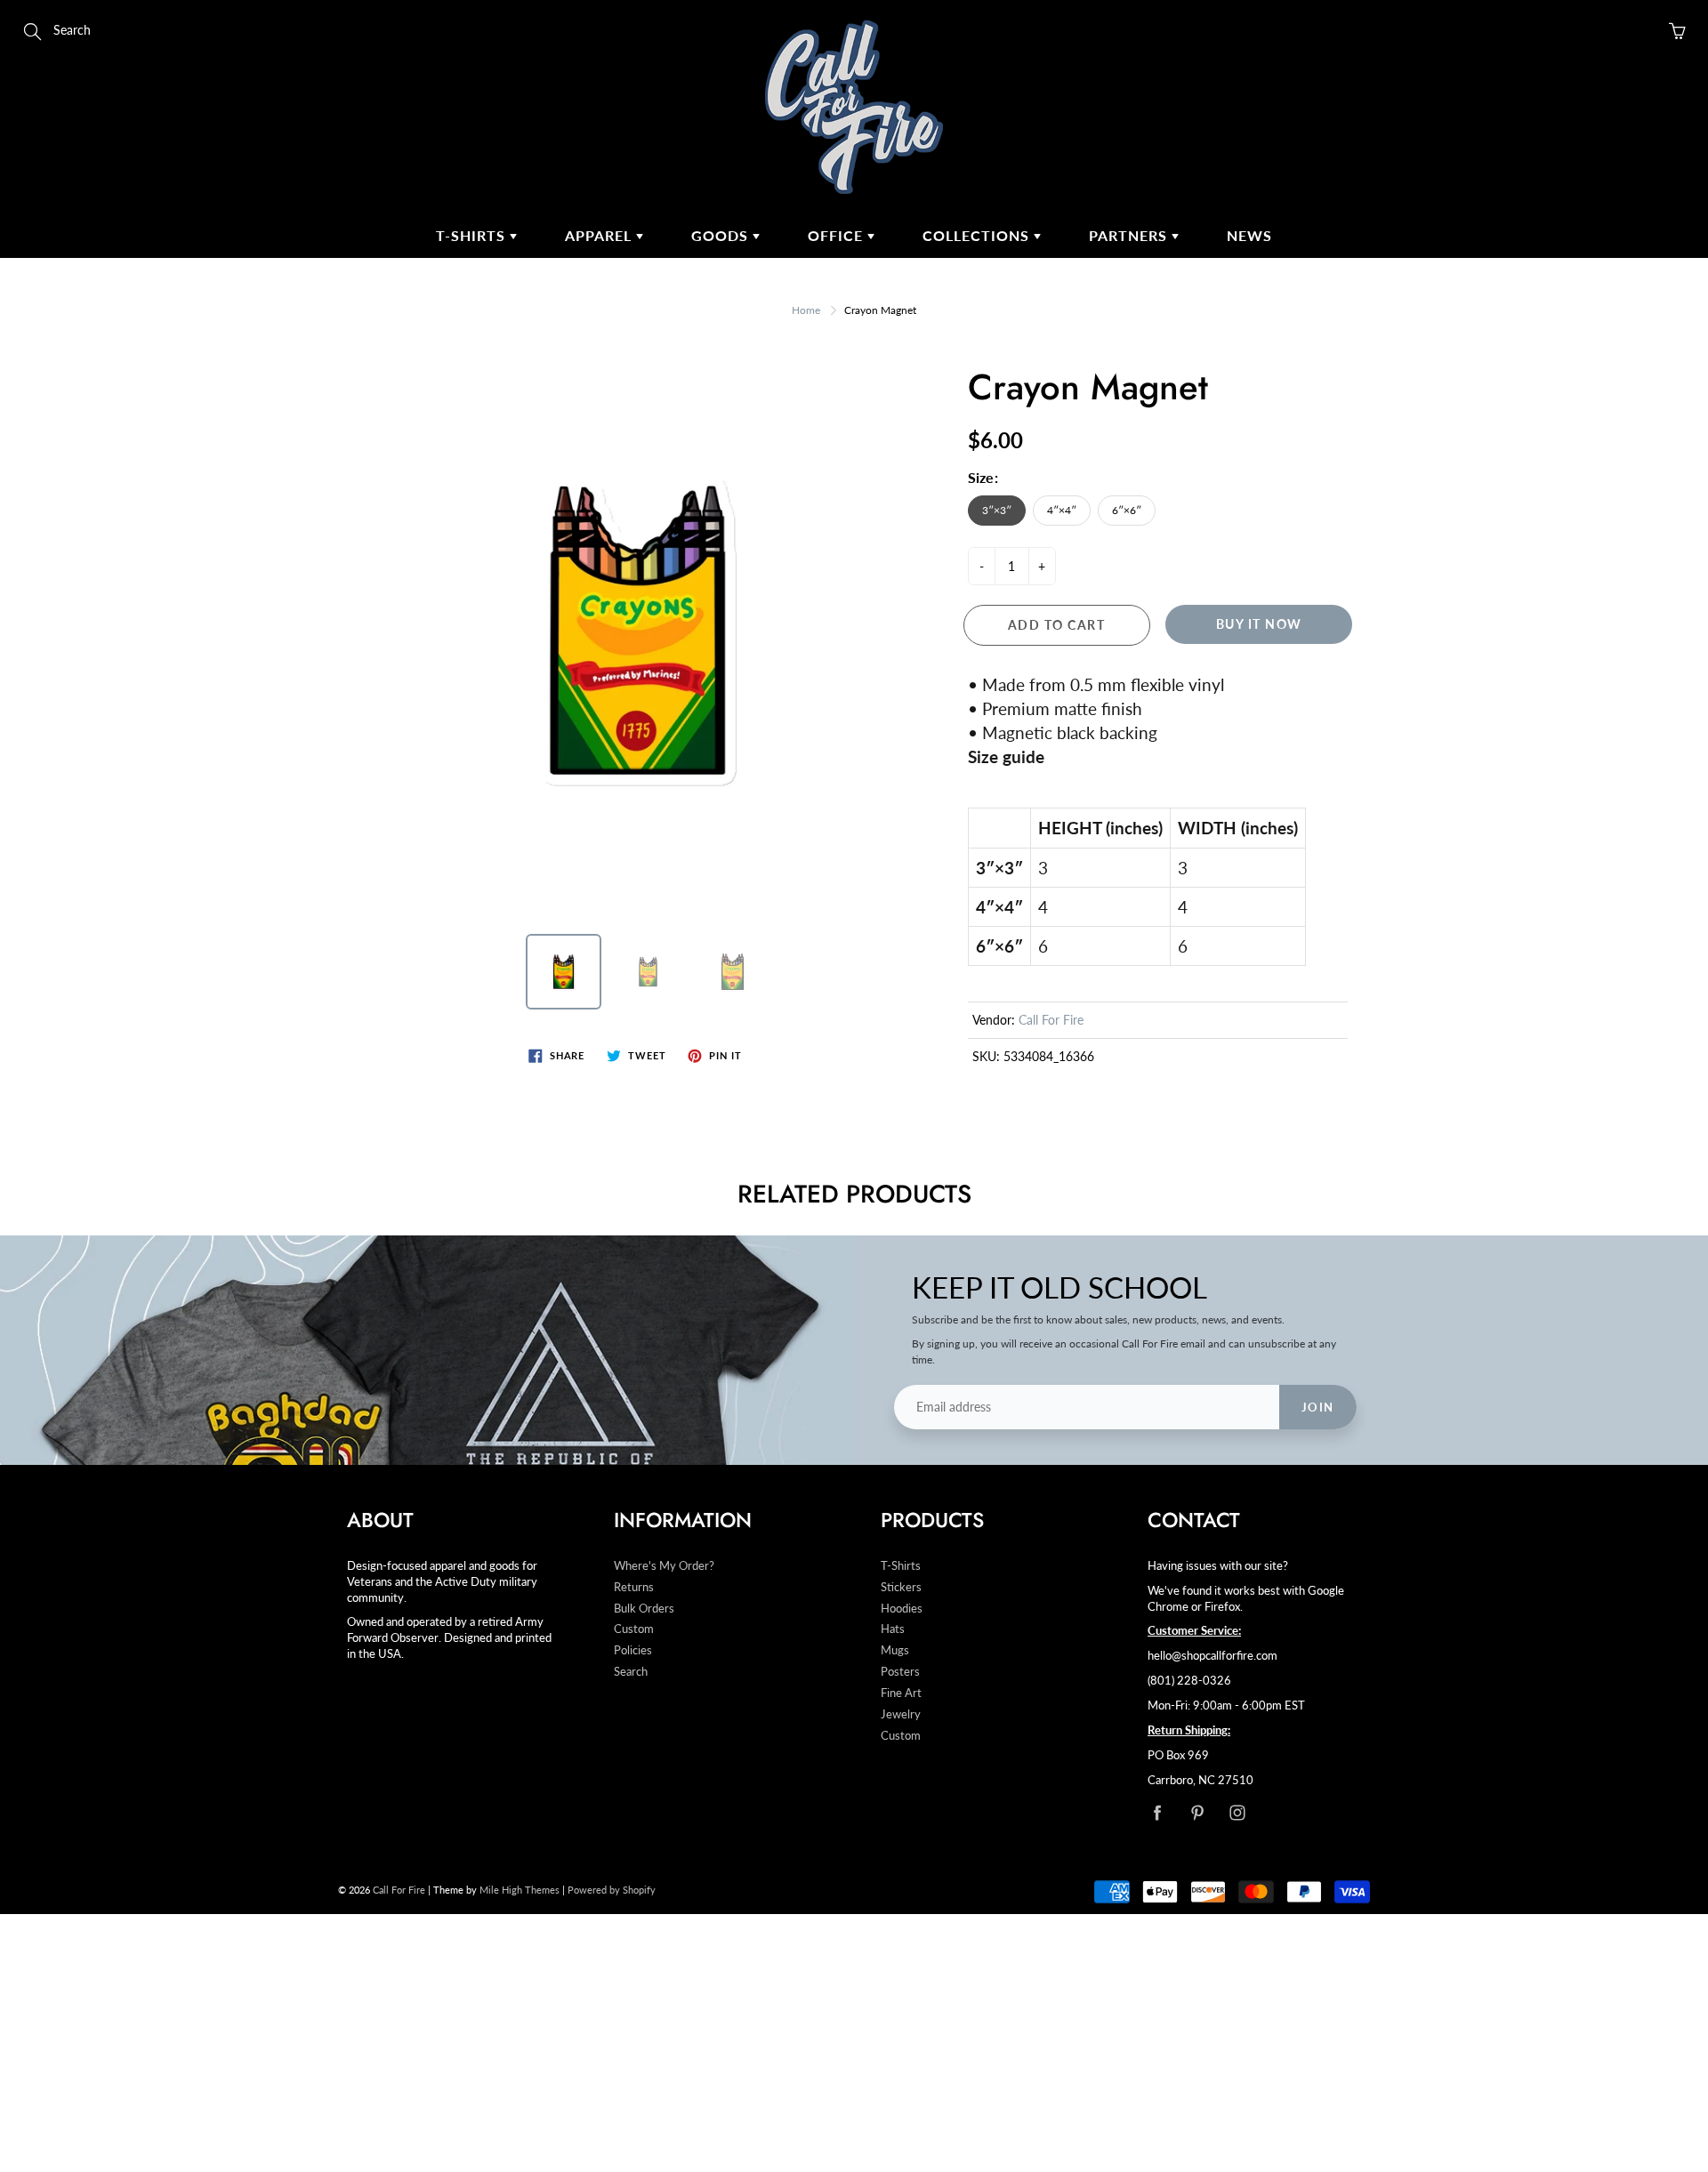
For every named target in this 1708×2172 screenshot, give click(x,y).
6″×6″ (1127, 510)
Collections (978, 235)
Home (806, 310)
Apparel (600, 235)
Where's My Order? (664, 1566)
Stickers (901, 1587)
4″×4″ (1062, 510)
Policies (633, 1650)
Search (631, 1672)
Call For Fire (1051, 1020)
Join (1318, 1407)
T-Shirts (473, 235)
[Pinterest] (1197, 1812)
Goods (722, 235)
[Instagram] (1237, 1812)
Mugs (895, 1650)
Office (838, 235)
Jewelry (901, 1714)
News (1249, 235)
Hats (893, 1629)
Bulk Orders (644, 1609)
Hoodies (902, 1609)
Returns (634, 1587)
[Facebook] (1157, 1812)
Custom (634, 1629)
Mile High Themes (520, 1890)
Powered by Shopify (612, 1890)
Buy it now (1259, 624)
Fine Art (901, 1693)
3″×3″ (997, 510)
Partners (1130, 235)
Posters (900, 1672)
